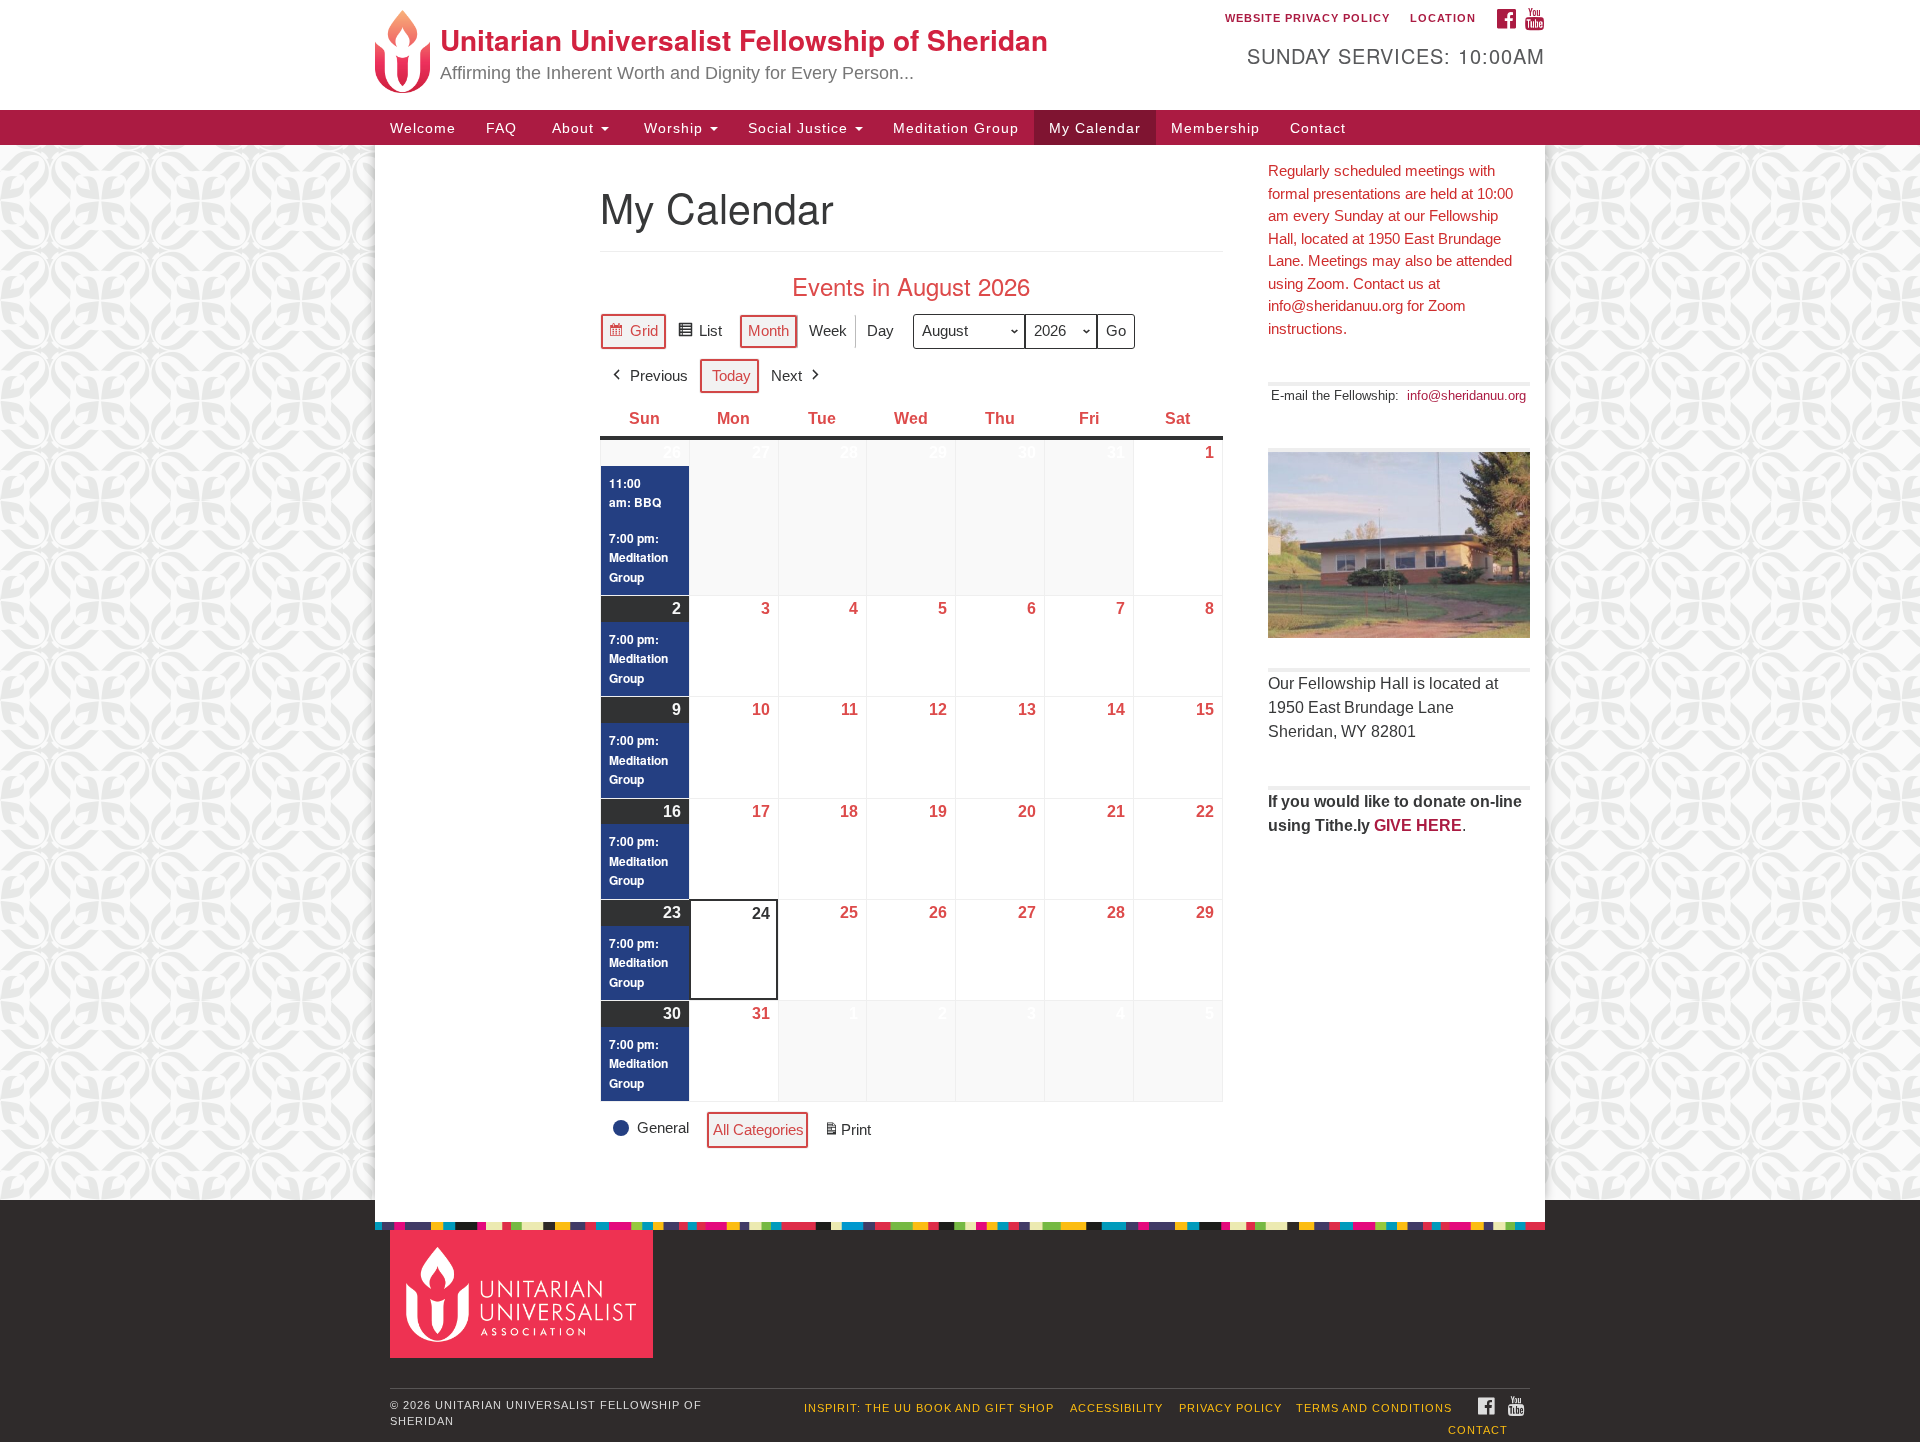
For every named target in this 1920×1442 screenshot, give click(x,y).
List (699, 335)
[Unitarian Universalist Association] (524, 1293)
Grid (633, 335)
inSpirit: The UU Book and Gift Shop (929, 1408)
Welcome (423, 128)
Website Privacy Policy (1307, 18)
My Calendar (1095, 128)
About (573, 128)
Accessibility (1116, 1408)
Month (768, 330)
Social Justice (800, 128)
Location (1443, 18)
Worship (673, 128)
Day (880, 330)
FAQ (501, 128)
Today (731, 375)
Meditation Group (956, 128)
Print (847, 1135)
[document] (960, 672)
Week (828, 330)
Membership (1215, 128)
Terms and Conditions (1374, 1408)
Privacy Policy (1230, 1408)
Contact (1318, 128)
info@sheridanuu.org (1466, 395)
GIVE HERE (1418, 825)
